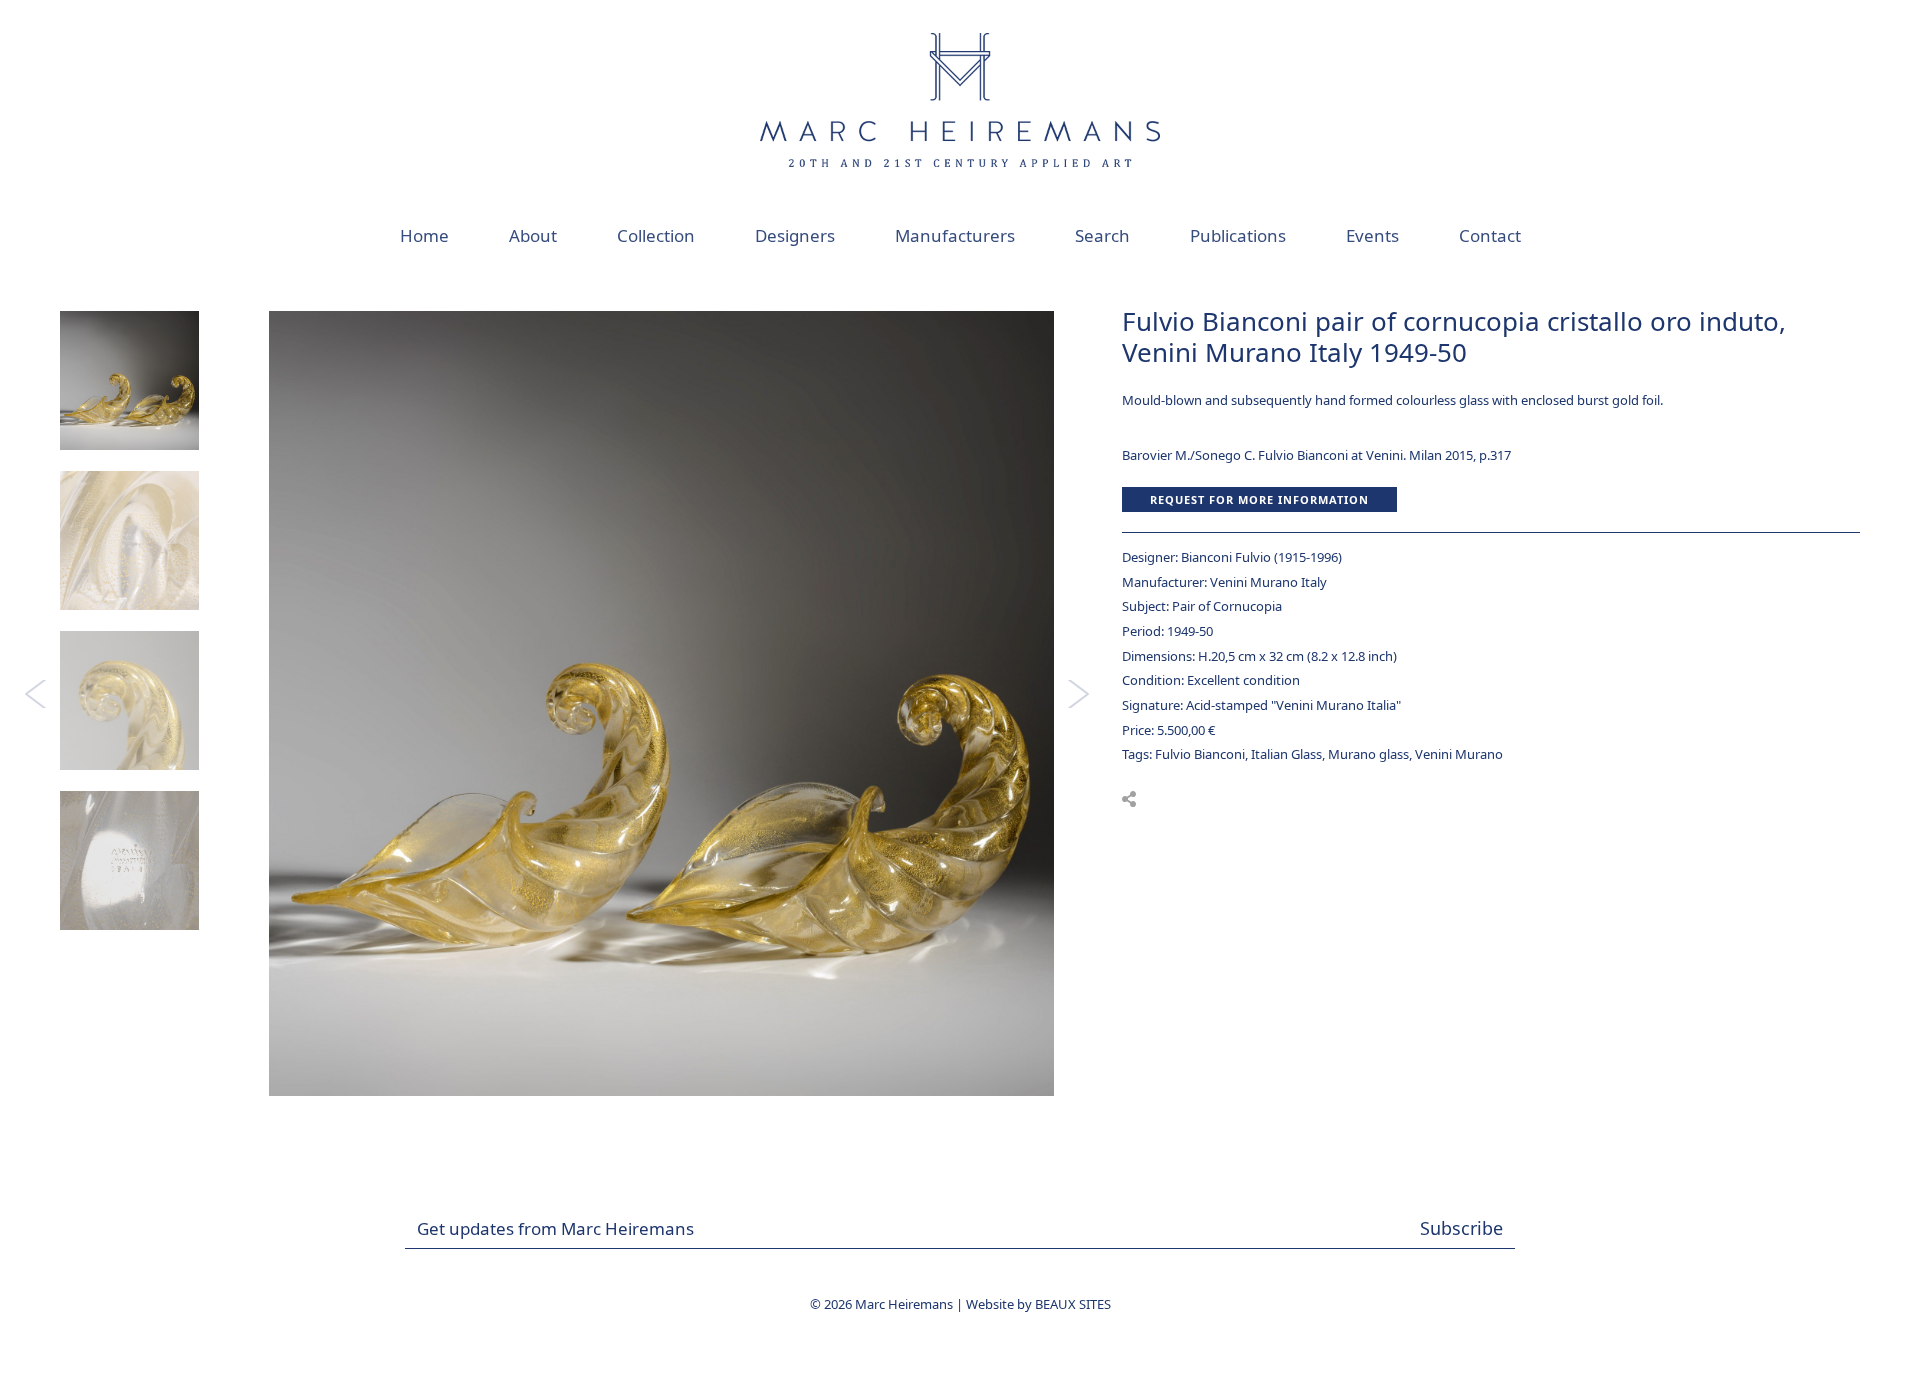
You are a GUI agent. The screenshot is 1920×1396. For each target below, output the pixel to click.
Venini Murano (1459, 754)
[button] (1129, 799)
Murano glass (1368, 754)
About (533, 235)
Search (1102, 235)
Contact (1490, 235)
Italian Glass (1286, 754)
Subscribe (1461, 1228)
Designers (795, 235)
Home (424, 235)
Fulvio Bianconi (1200, 754)
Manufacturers (955, 235)
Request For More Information (1259, 499)
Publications (1238, 235)
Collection (656, 235)
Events (1372, 235)
